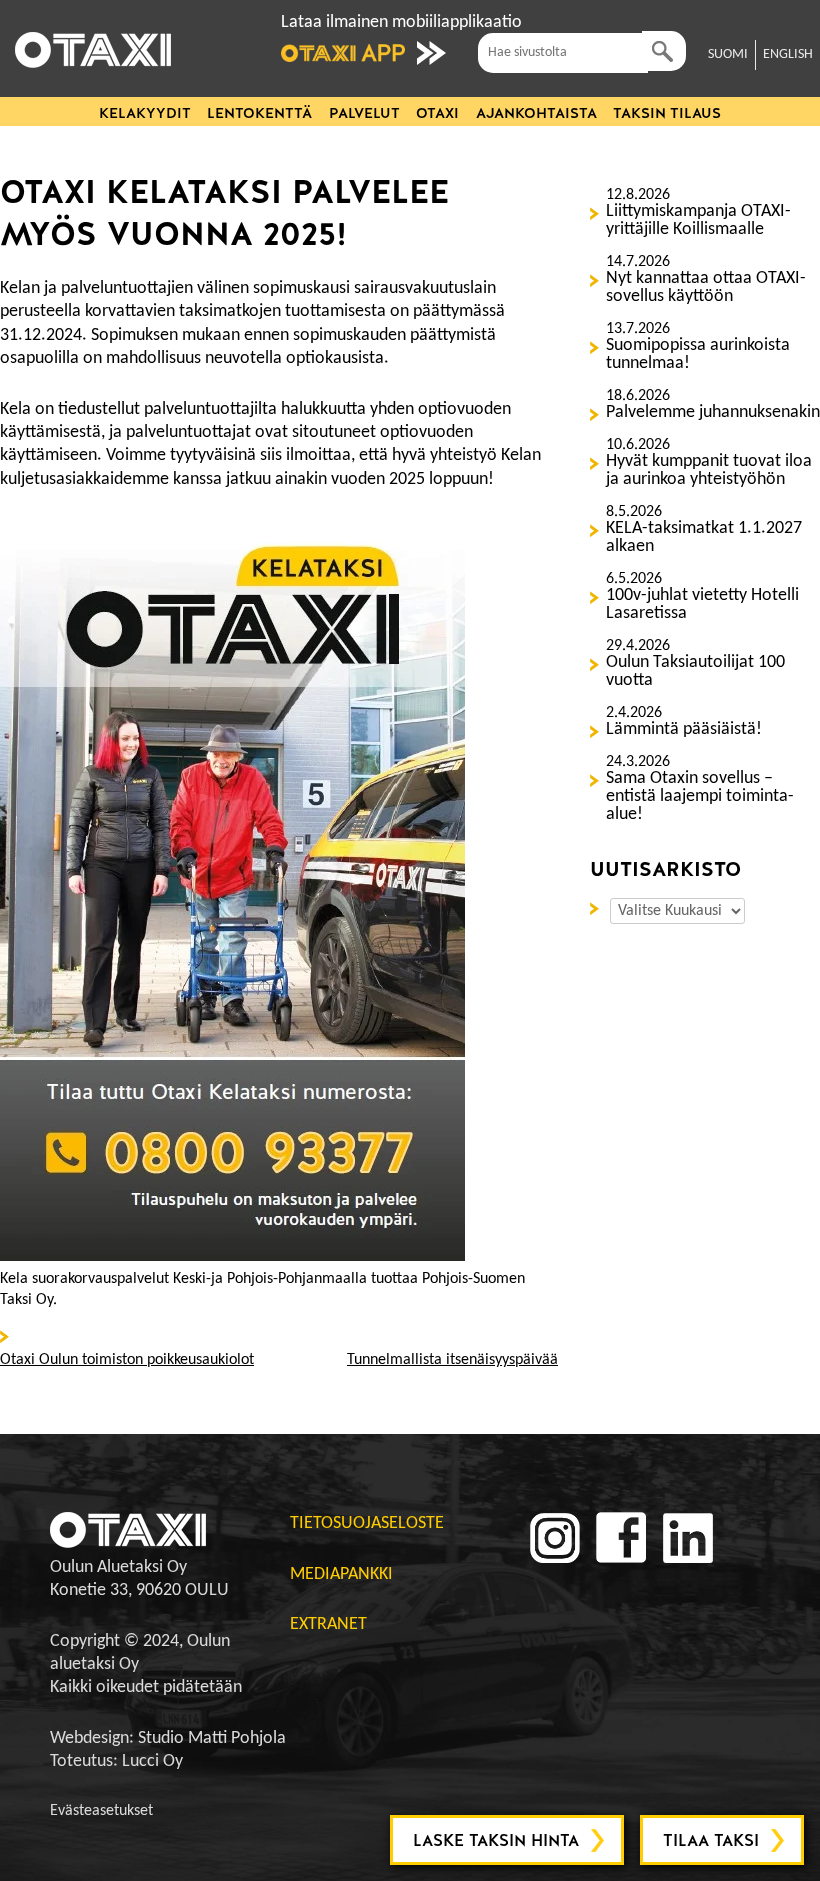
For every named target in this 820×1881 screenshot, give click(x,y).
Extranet (328, 1624)
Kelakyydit (145, 113)
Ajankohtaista (536, 113)
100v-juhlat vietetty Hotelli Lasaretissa (702, 605)
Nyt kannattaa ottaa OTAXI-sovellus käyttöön (706, 288)
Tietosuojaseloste (367, 1523)
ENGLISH (788, 54)
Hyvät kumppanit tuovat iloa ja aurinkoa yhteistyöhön (709, 471)
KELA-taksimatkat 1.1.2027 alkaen (704, 538)
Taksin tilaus (667, 113)
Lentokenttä (259, 113)
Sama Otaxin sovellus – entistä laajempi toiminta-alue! (700, 797)
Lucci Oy (152, 1761)
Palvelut (364, 113)
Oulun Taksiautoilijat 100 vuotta (695, 672)
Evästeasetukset (101, 1811)
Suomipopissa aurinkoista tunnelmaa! (698, 355)
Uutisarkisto (598, 907)
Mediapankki (341, 1574)
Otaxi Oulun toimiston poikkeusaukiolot (127, 1360)
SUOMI (728, 54)
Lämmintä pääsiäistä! (684, 730)
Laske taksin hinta (496, 1840)
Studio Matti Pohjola (212, 1738)
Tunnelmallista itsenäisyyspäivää (452, 1360)
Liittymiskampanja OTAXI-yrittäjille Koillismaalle (698, 221)
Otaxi (437, 113)
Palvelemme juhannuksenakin (713, 413)
